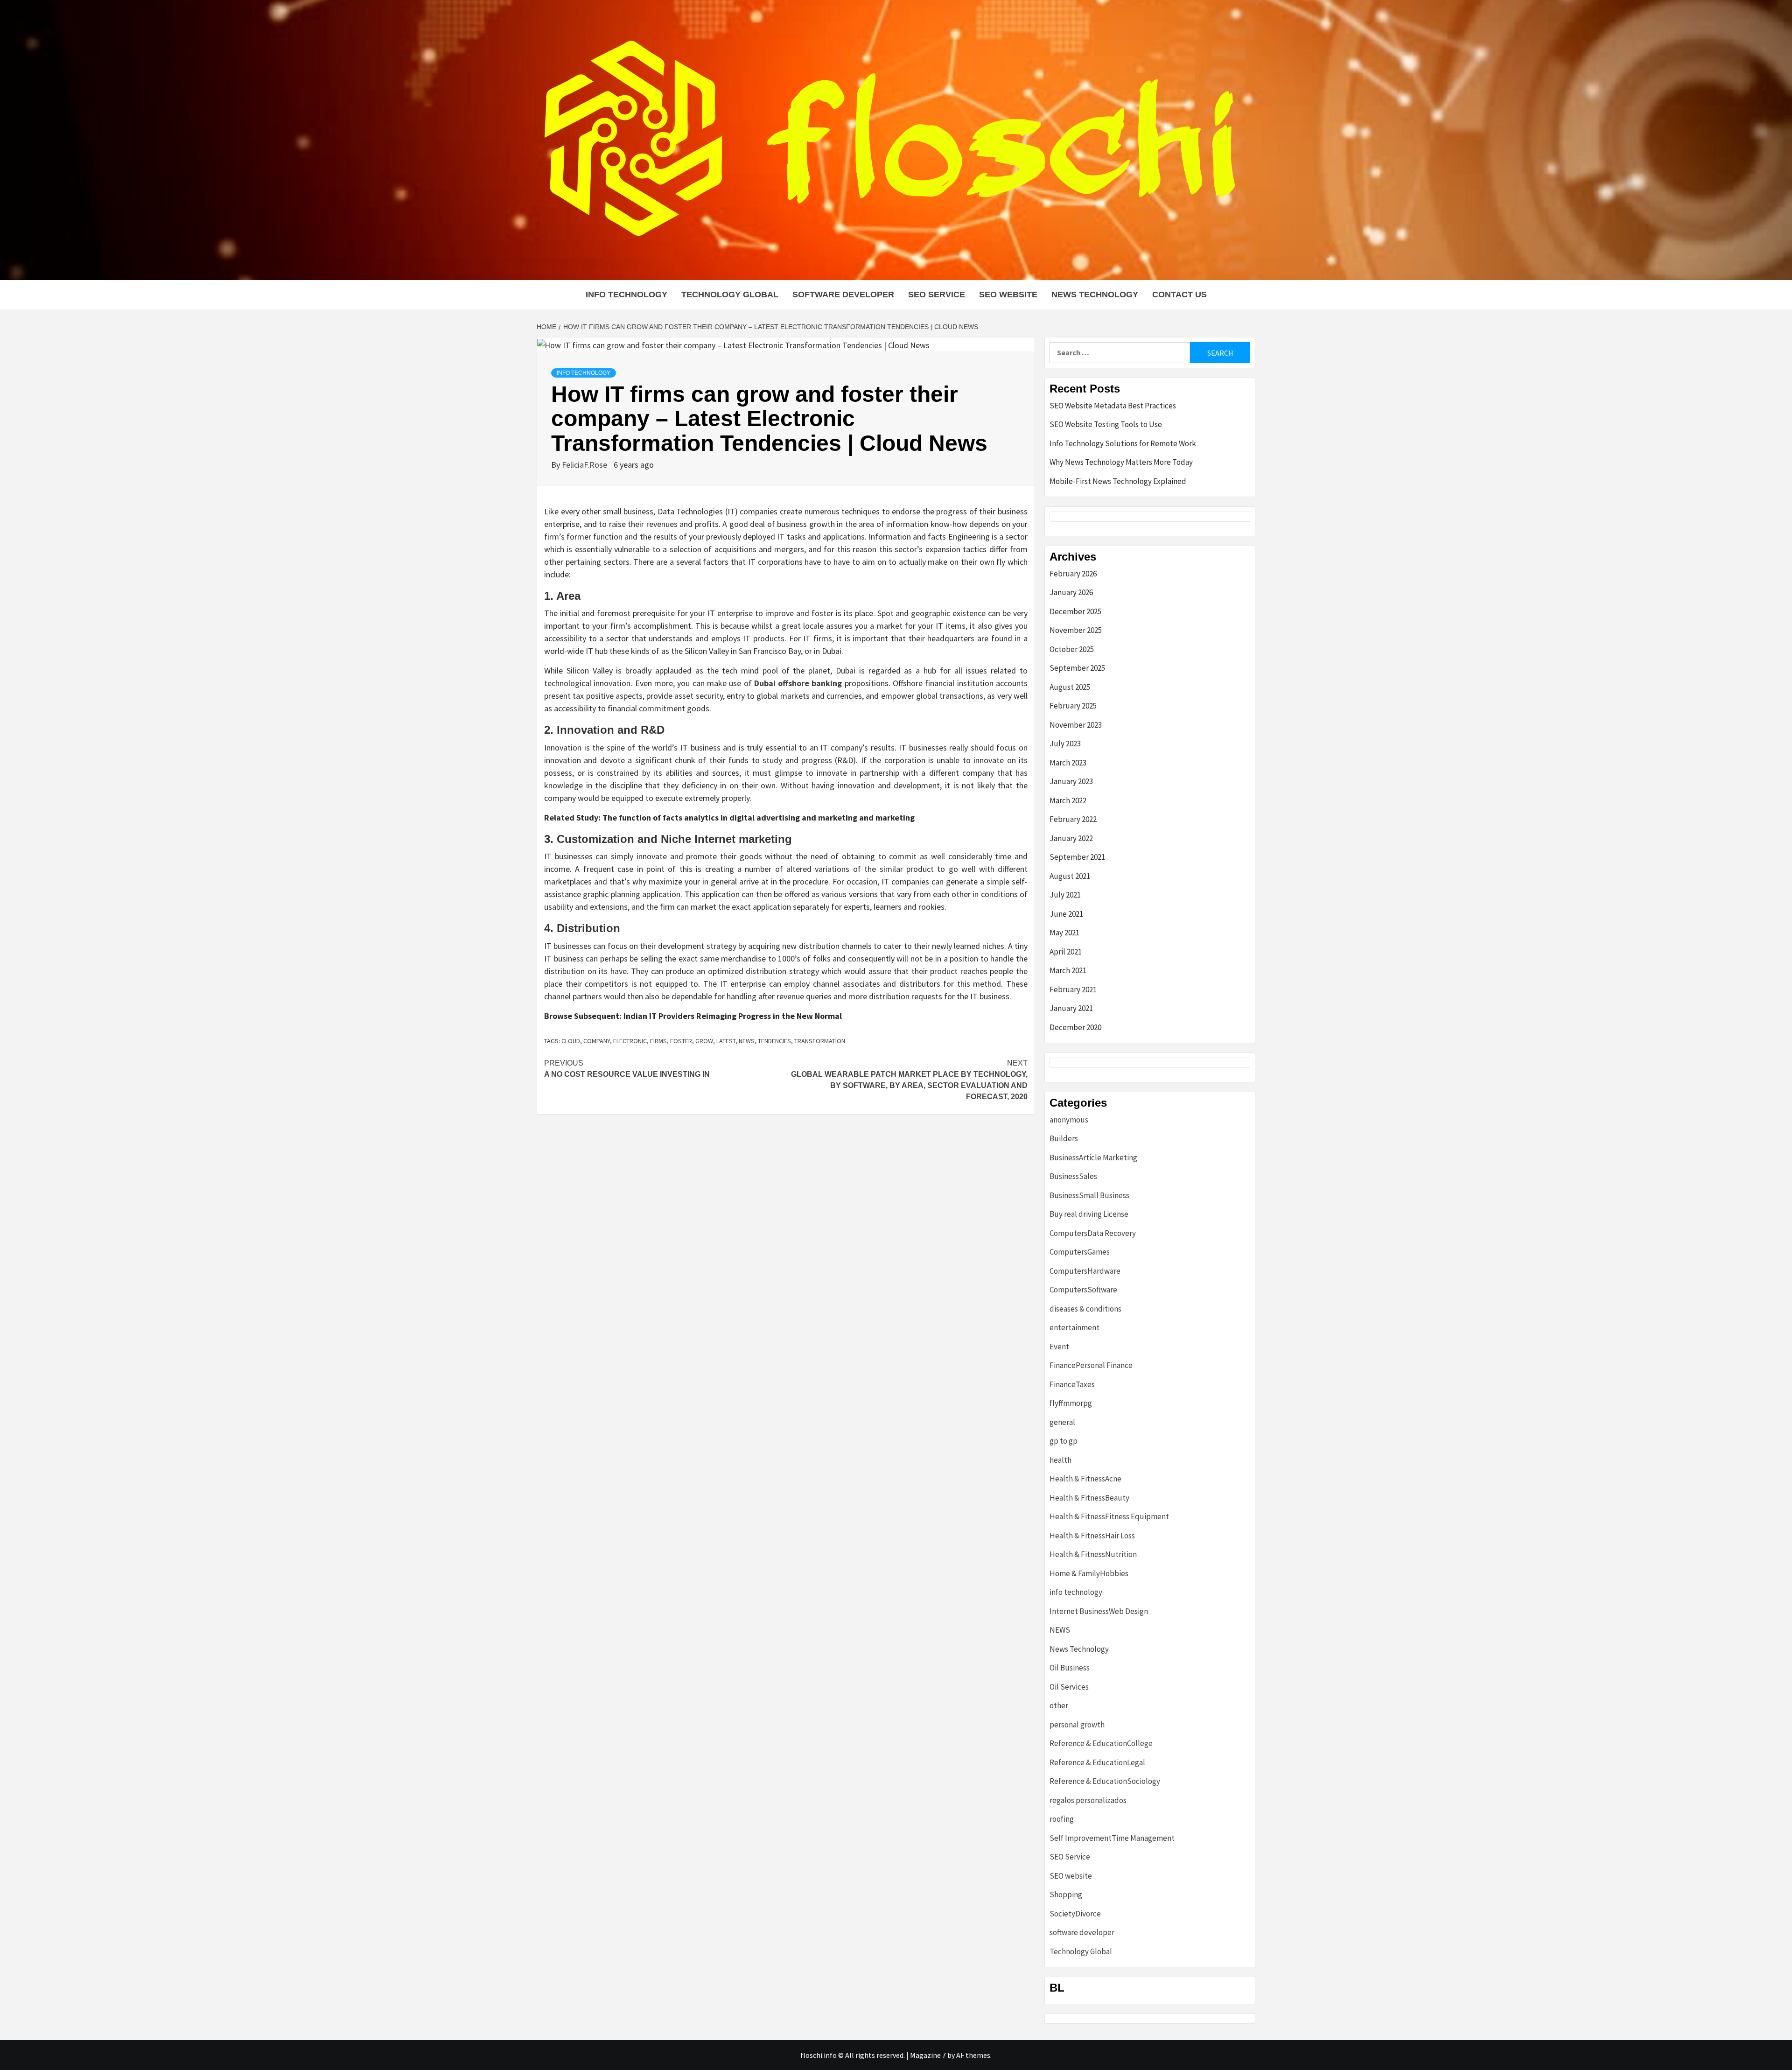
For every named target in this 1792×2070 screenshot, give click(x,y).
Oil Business (1070, 1668)
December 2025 (1075, 611)
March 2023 (1068, 763)
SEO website (1008, 295)
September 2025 (1077, 668)
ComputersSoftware (1083, 1290)
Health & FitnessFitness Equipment (1109, 1516)
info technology (626, 295)
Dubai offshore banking (798, 683)
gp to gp (1064, 1441)
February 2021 (1073, 989)
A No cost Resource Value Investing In (627, 1069)
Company (597, 1041)
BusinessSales (1073, 1176)
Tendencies (774, 1041)
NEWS (1060, 1630)
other (1059, 1705)
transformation (820, 1041)
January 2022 (1071, 838)
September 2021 (1077, 857)
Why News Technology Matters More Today (1121, 462)
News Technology (1095, 295)
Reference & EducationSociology (1105, 1781)
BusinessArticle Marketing (1093, 1158)
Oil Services (1069, 1687)
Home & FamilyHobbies (1089, 1573)
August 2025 (1070, 687)
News (747, 1041)
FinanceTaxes (1072, 1384)
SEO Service (937, 295)
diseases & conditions (1085, 1309)
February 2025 (1073, 706)
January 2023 (1071, 781)
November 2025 (1076, 630)
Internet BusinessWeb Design (1099, 1611)
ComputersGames (1080, 1252)
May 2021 (1064, 933)
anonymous (1069, 1120)
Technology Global (730, 295)
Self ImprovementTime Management (1112, 1838)
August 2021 (1070, 876)
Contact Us (1179, 295)
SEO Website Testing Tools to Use (1106, 424)
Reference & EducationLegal (1097, 1762)
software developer (843, 295)
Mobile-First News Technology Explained (1118, 481)
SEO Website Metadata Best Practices (1113, 406)
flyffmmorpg (1071, 1403)
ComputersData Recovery (1093, 1233)
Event (1059, 1347)
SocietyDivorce (1075, 1914)
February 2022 (1073, 819)
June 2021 (1066, 914)
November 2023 (1076, 725)
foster (681, 1041)
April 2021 (1066, 952)
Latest (726, 1041)
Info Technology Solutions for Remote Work (1123, 443)
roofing (1062, 1819)
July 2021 (1065, 895)
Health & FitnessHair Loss (1092, 1536)
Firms (658, 1041)
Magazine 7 (928, 2055)
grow (704, 1041)
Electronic (630, 1041)
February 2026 (1073, 574)
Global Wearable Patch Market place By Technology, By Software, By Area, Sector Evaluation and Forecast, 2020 (909, 1080)
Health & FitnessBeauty (1089, 1498)
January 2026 (1071, 592)
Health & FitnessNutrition (1093, 1554)
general (1062, 1422)
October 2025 (1072, 649)
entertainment (1074, 1327)
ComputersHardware (1085, 1271)
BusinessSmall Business (1089, 1195)
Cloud (571, 1041)
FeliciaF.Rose (585, 465)
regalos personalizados (1088, 1800)
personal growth (1077, 1725)
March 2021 (1068, 970)
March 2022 (1068, 800)
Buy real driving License (1089, 1214)
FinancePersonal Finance (1091, 1365)
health (1060, 1460)
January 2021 (1071, 1008)
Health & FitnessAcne (1085, 1479)
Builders (1064, 1138)
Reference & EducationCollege (1101, 1743)
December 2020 (1075, 1027)
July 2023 (1065, 744)
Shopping (1066, 1895)
